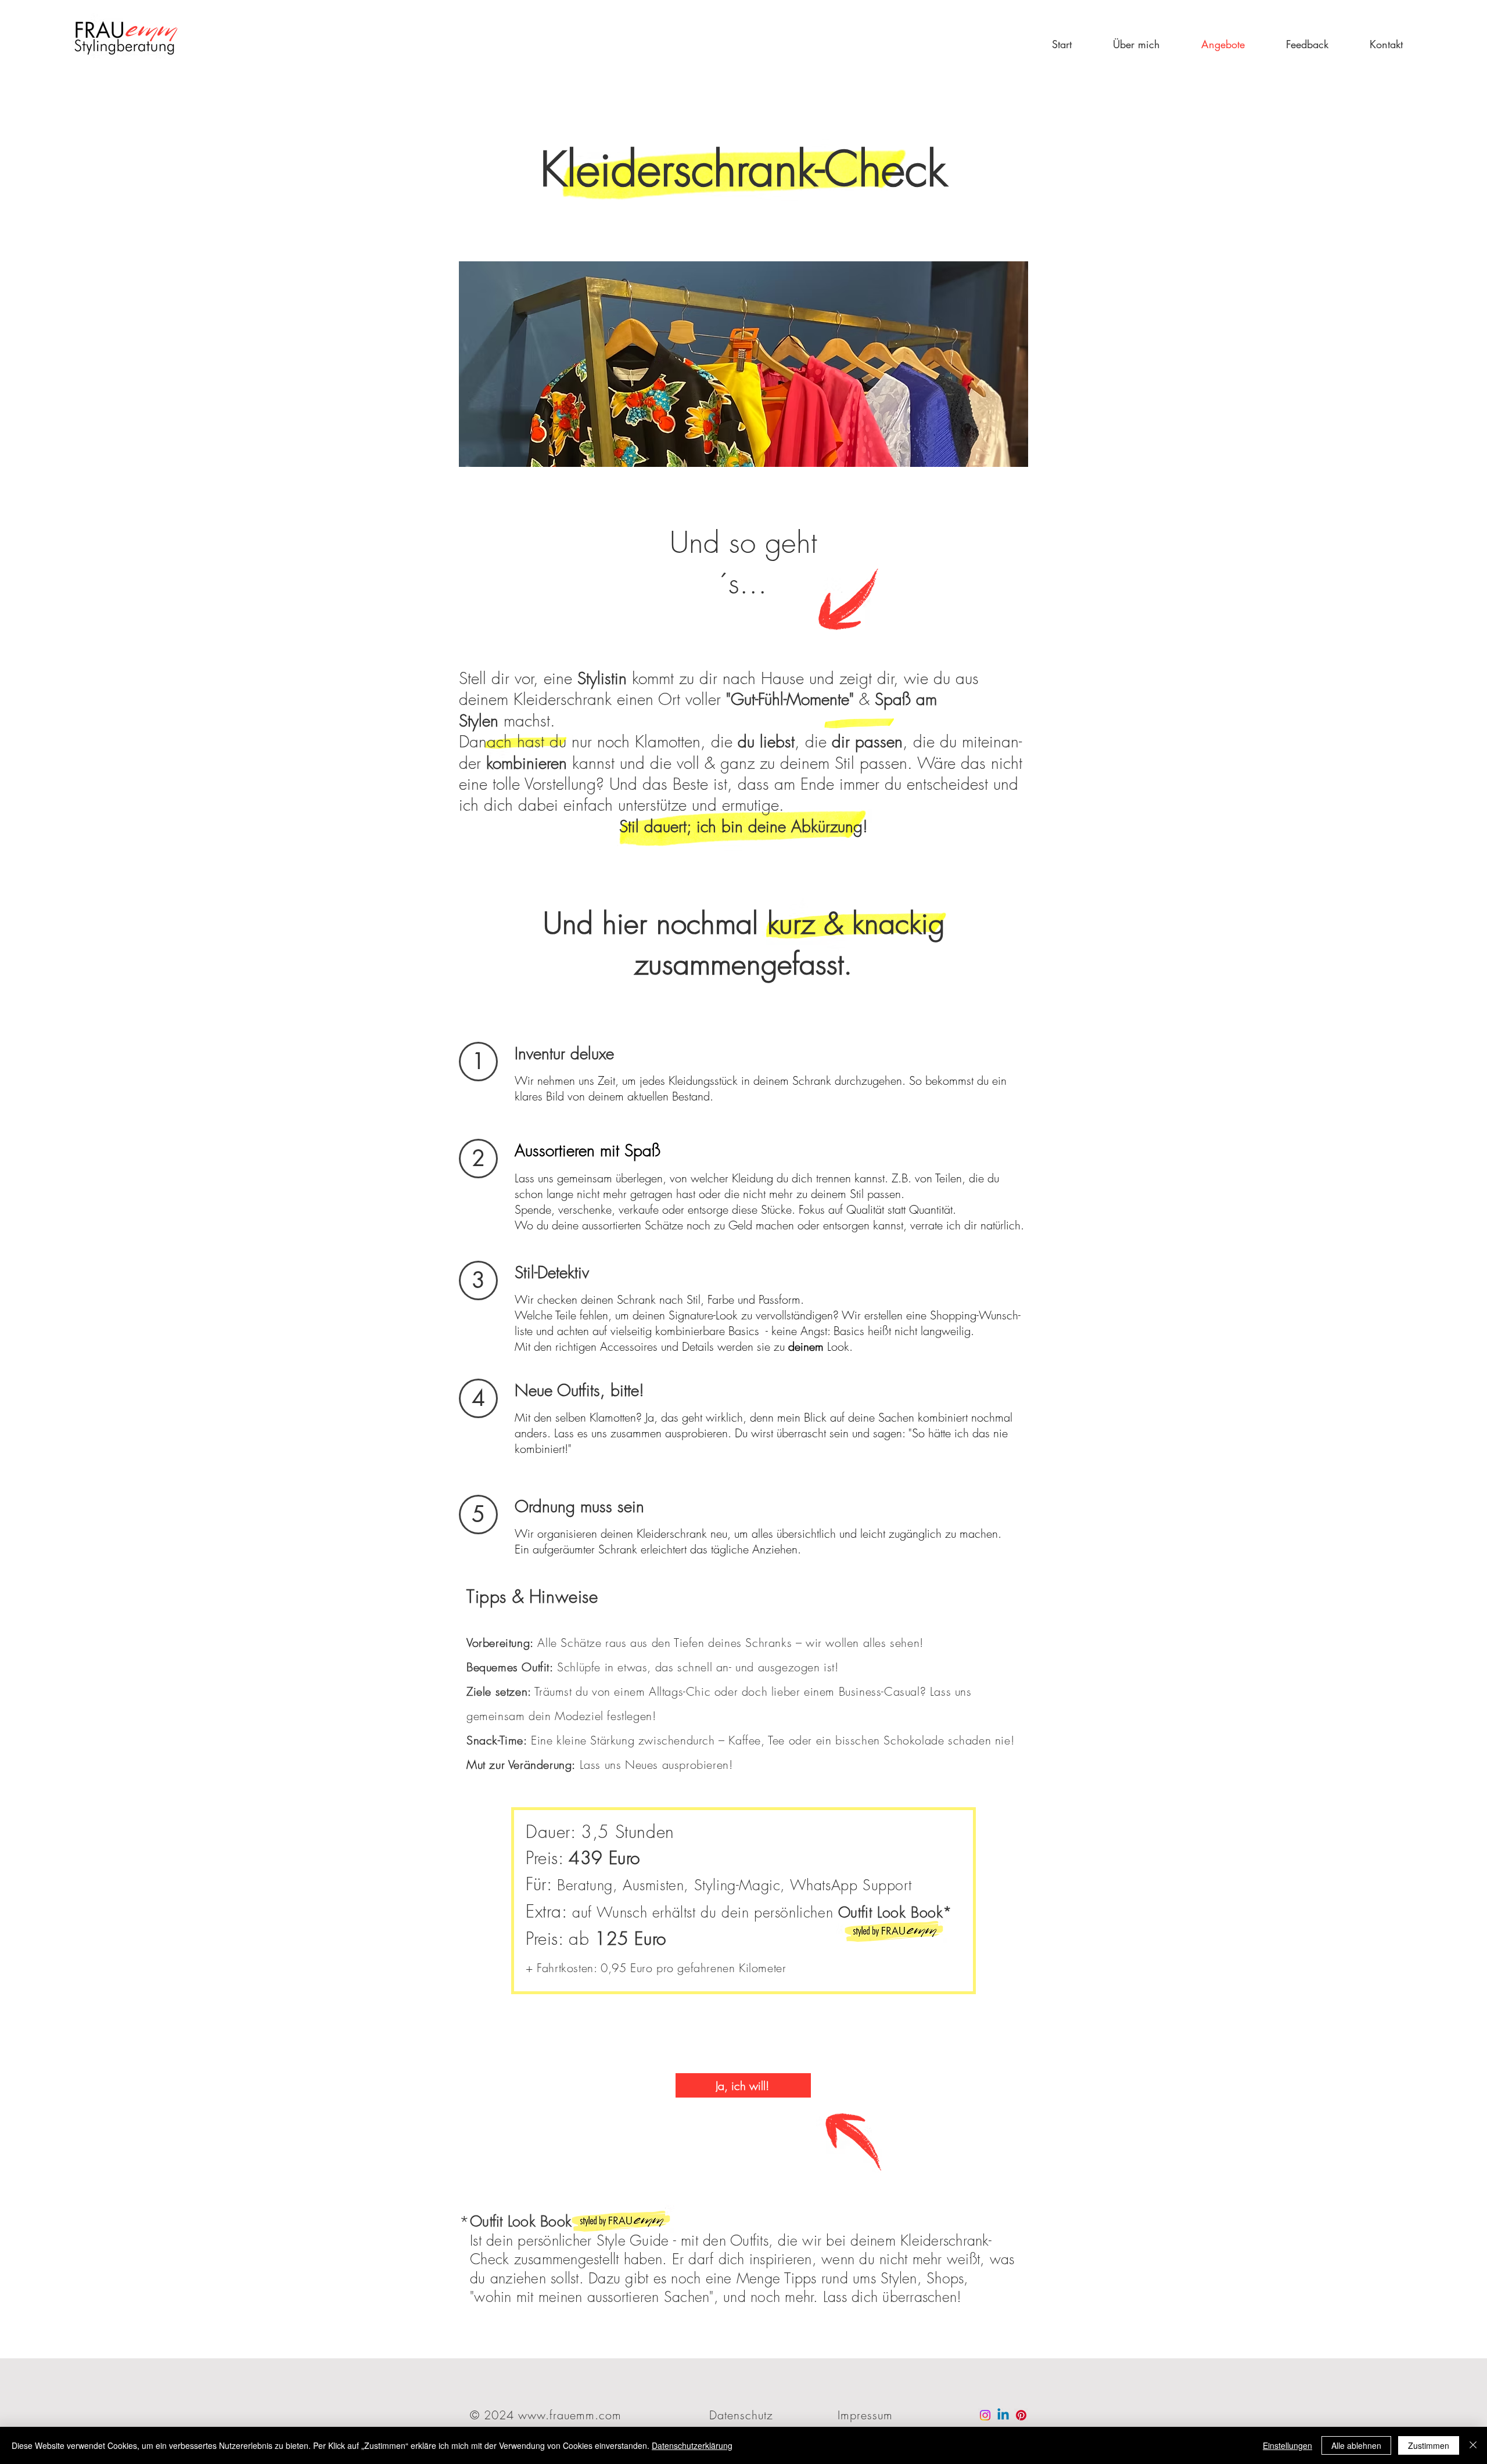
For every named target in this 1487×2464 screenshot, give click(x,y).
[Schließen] (1473, 2445)
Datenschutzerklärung (692, 2445)
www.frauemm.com (570, 2415)
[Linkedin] (1003, 2415)
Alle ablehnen (1356, 2445)
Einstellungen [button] (1287, 2445)
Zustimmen (1429, 2445)
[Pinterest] (1021, 2415)
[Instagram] (985, 2415)
